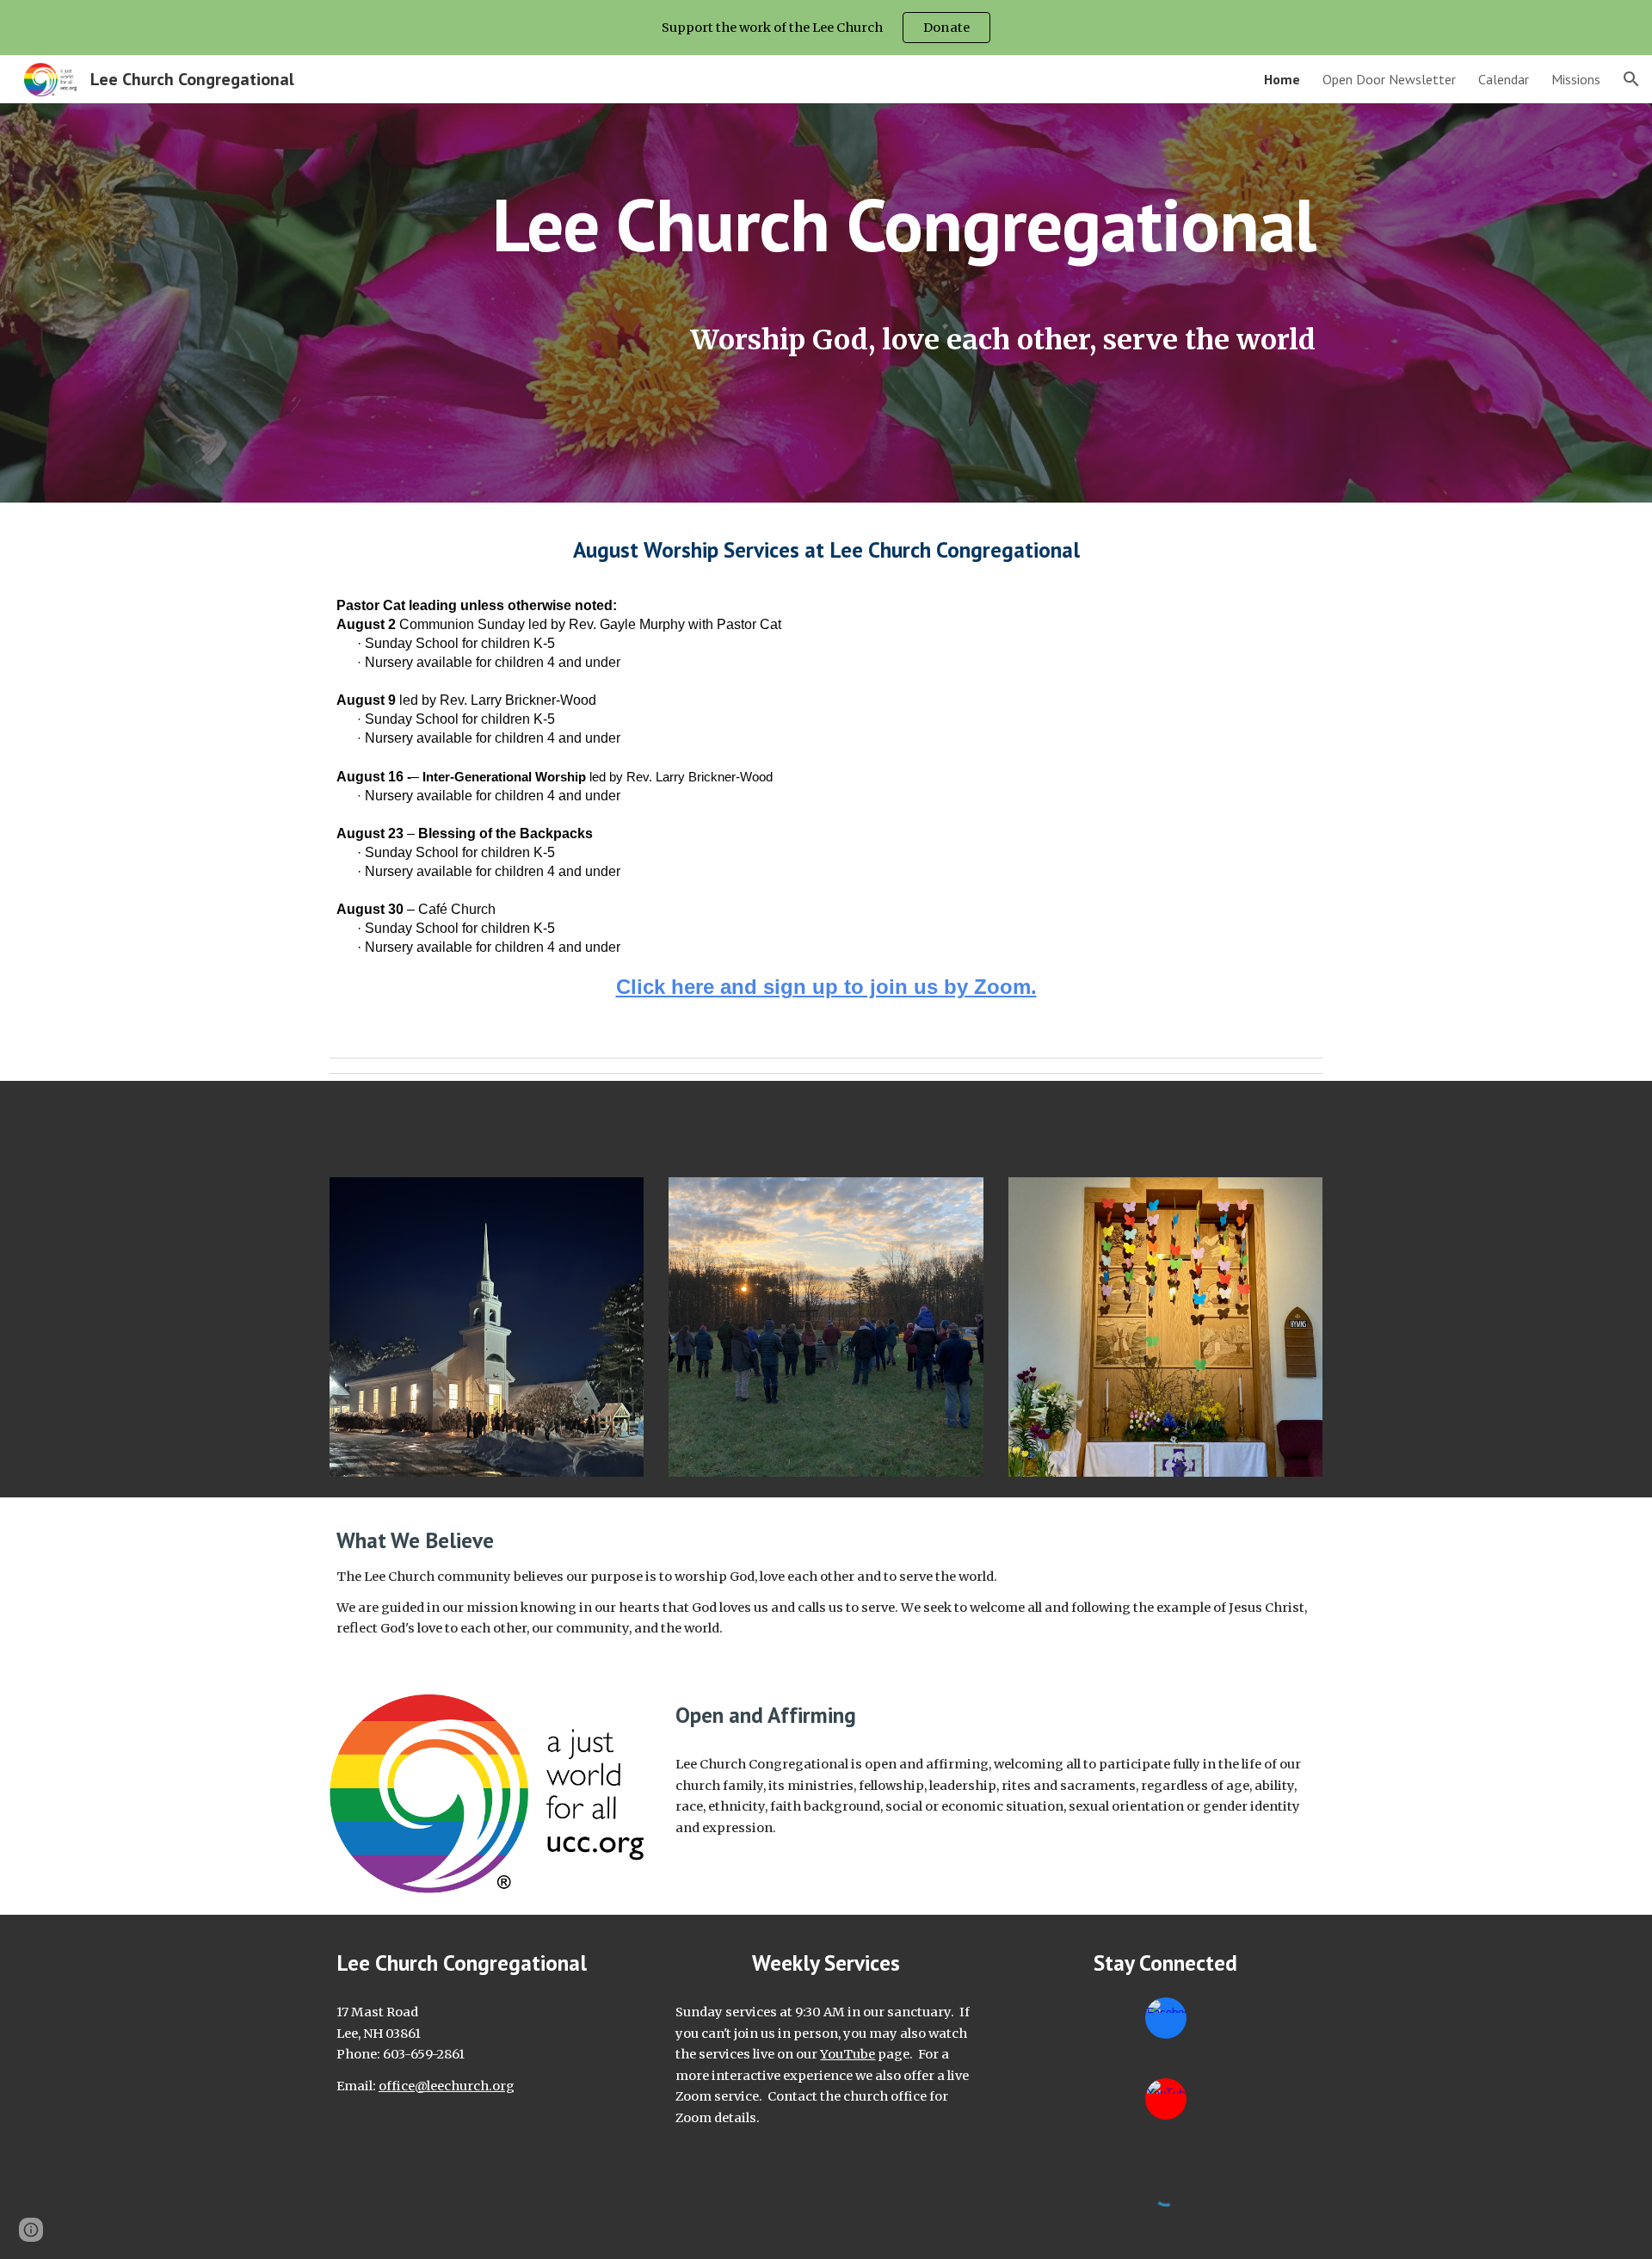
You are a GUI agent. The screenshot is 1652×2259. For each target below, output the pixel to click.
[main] (826, 276)
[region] (826, 28)
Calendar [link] (1504, 79)
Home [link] (1282, 79)
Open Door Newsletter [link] (1389, 79)
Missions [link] (1576, 79)
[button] (1631, 79)
